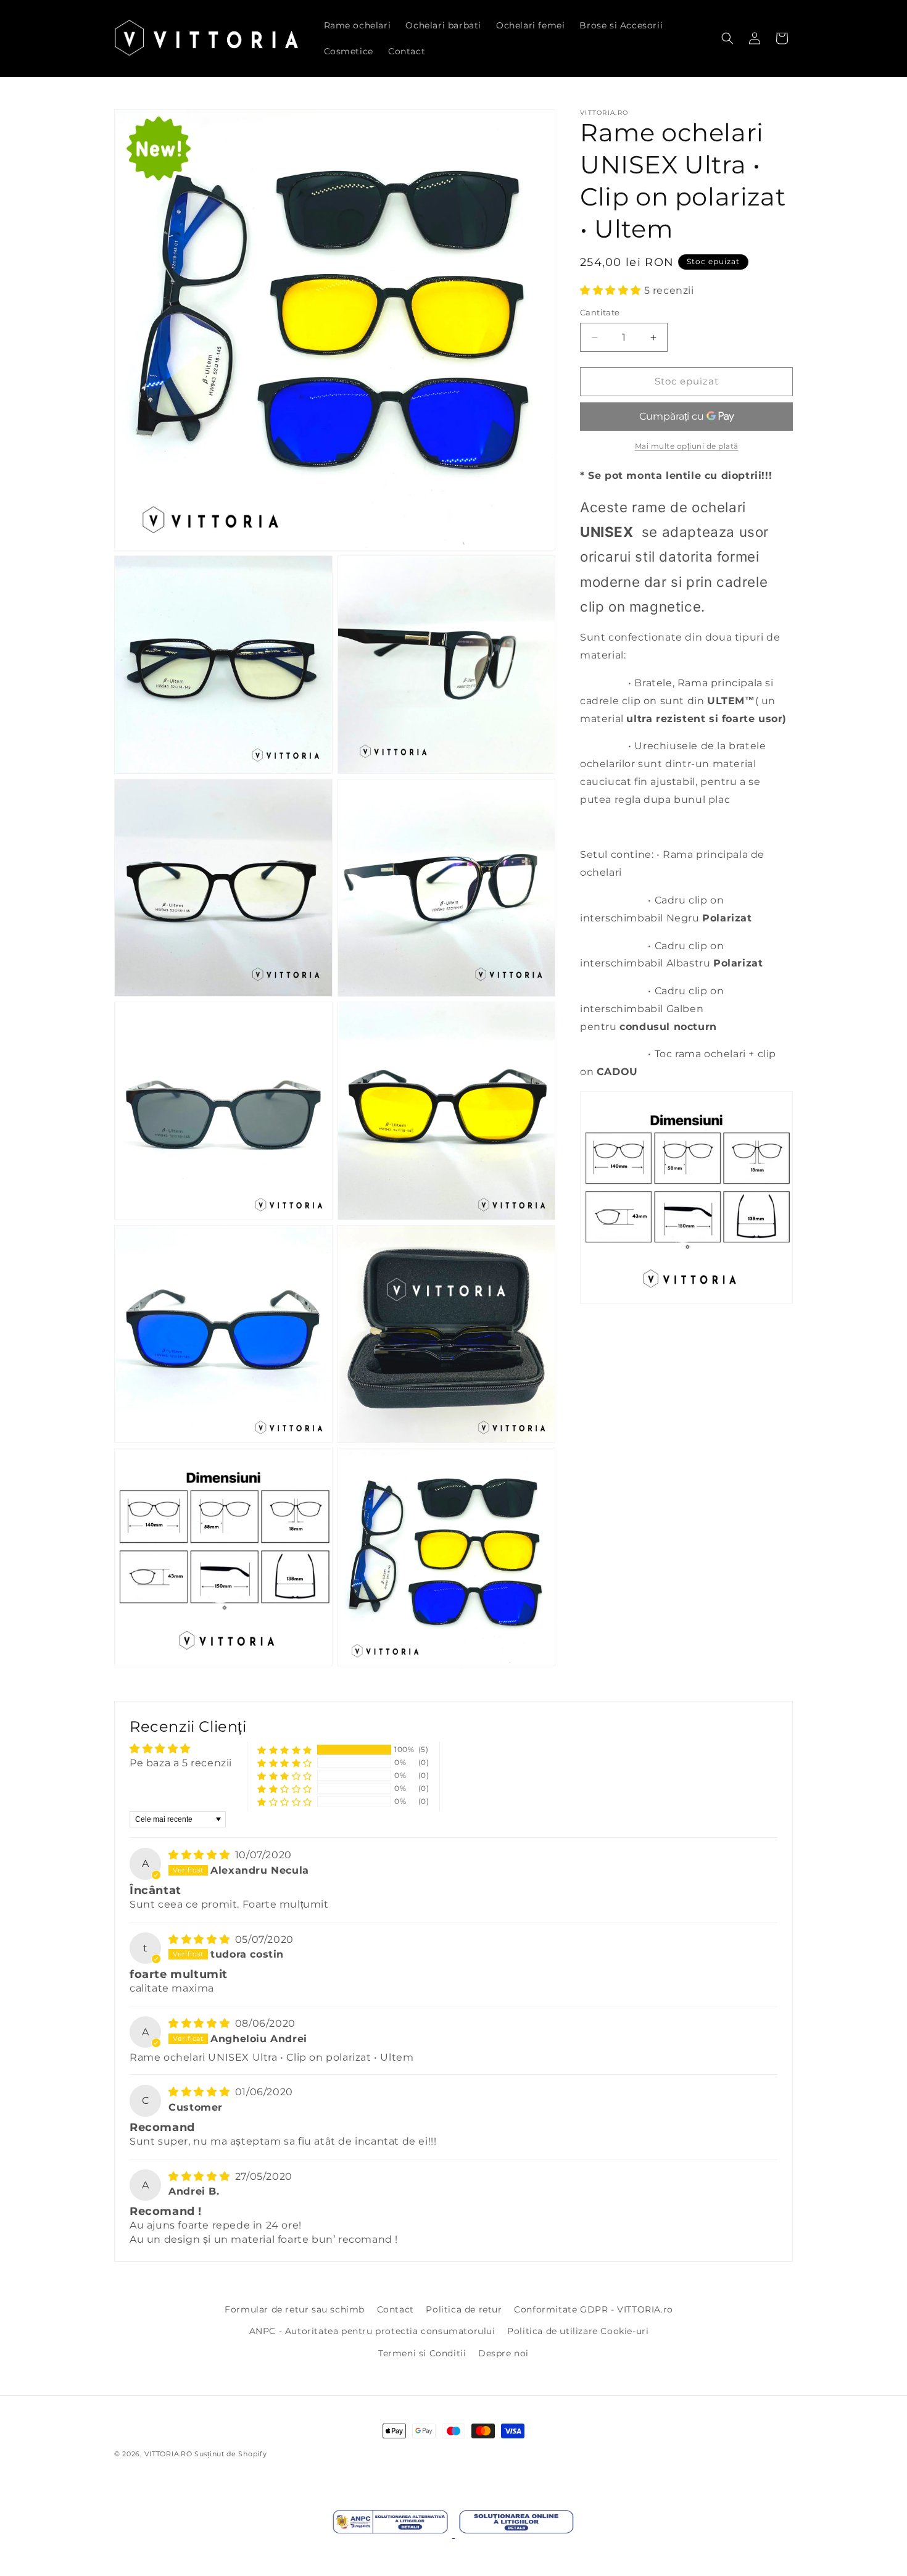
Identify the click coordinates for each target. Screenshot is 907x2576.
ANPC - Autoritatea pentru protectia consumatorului (372, 2331)
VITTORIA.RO (168, 2454)
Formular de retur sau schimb (295, 2309)
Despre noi (503, 2353)
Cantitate (600, 313)
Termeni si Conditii (422, 2353)
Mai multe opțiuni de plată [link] (687, 446)
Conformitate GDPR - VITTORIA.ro (594, 2309)
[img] (201, 1855)
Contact (396, 2309)
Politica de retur (464, 2309)
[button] (727, 38)
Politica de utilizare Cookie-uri (578, 2331)
